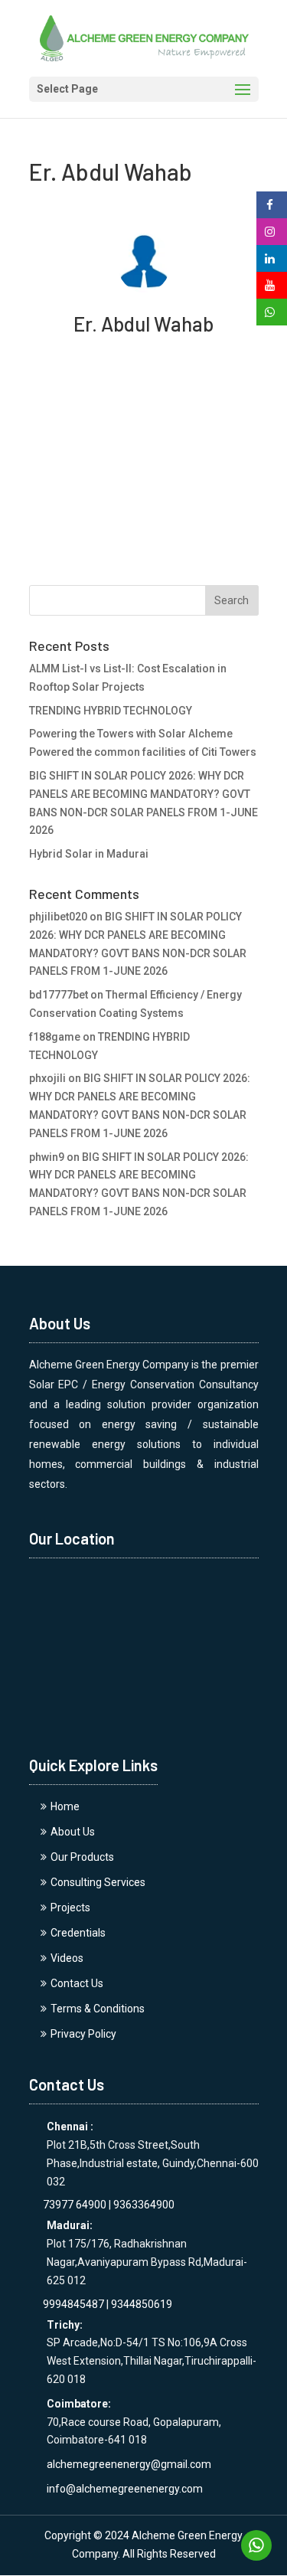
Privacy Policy (83, 2034)
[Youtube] (270, 286)
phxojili (47, 1078)
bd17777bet (59, 995)
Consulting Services (98, 1882)
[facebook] (270, 205)
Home (65, 1806)
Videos (67, 1958)
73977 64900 (68, 2205)
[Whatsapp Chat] (256, 2545)
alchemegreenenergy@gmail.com (129, 2464)
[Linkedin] (270, 259)
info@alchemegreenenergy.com (125, 2489)
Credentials (78, 1933)
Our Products (82, 1857)
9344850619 (142, 2304)
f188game (55, 1037)
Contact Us (77, 1983)
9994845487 (67, 2304)
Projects (70, 1907)
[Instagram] (270, 232)
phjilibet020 (58, 917)
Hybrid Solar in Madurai (89, 854)
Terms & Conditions (98, 2009)
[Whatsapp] (272, 312)
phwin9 (47, 1157)
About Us (73, 1832)
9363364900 (144, 2205)
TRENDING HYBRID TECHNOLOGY (111, 711)
